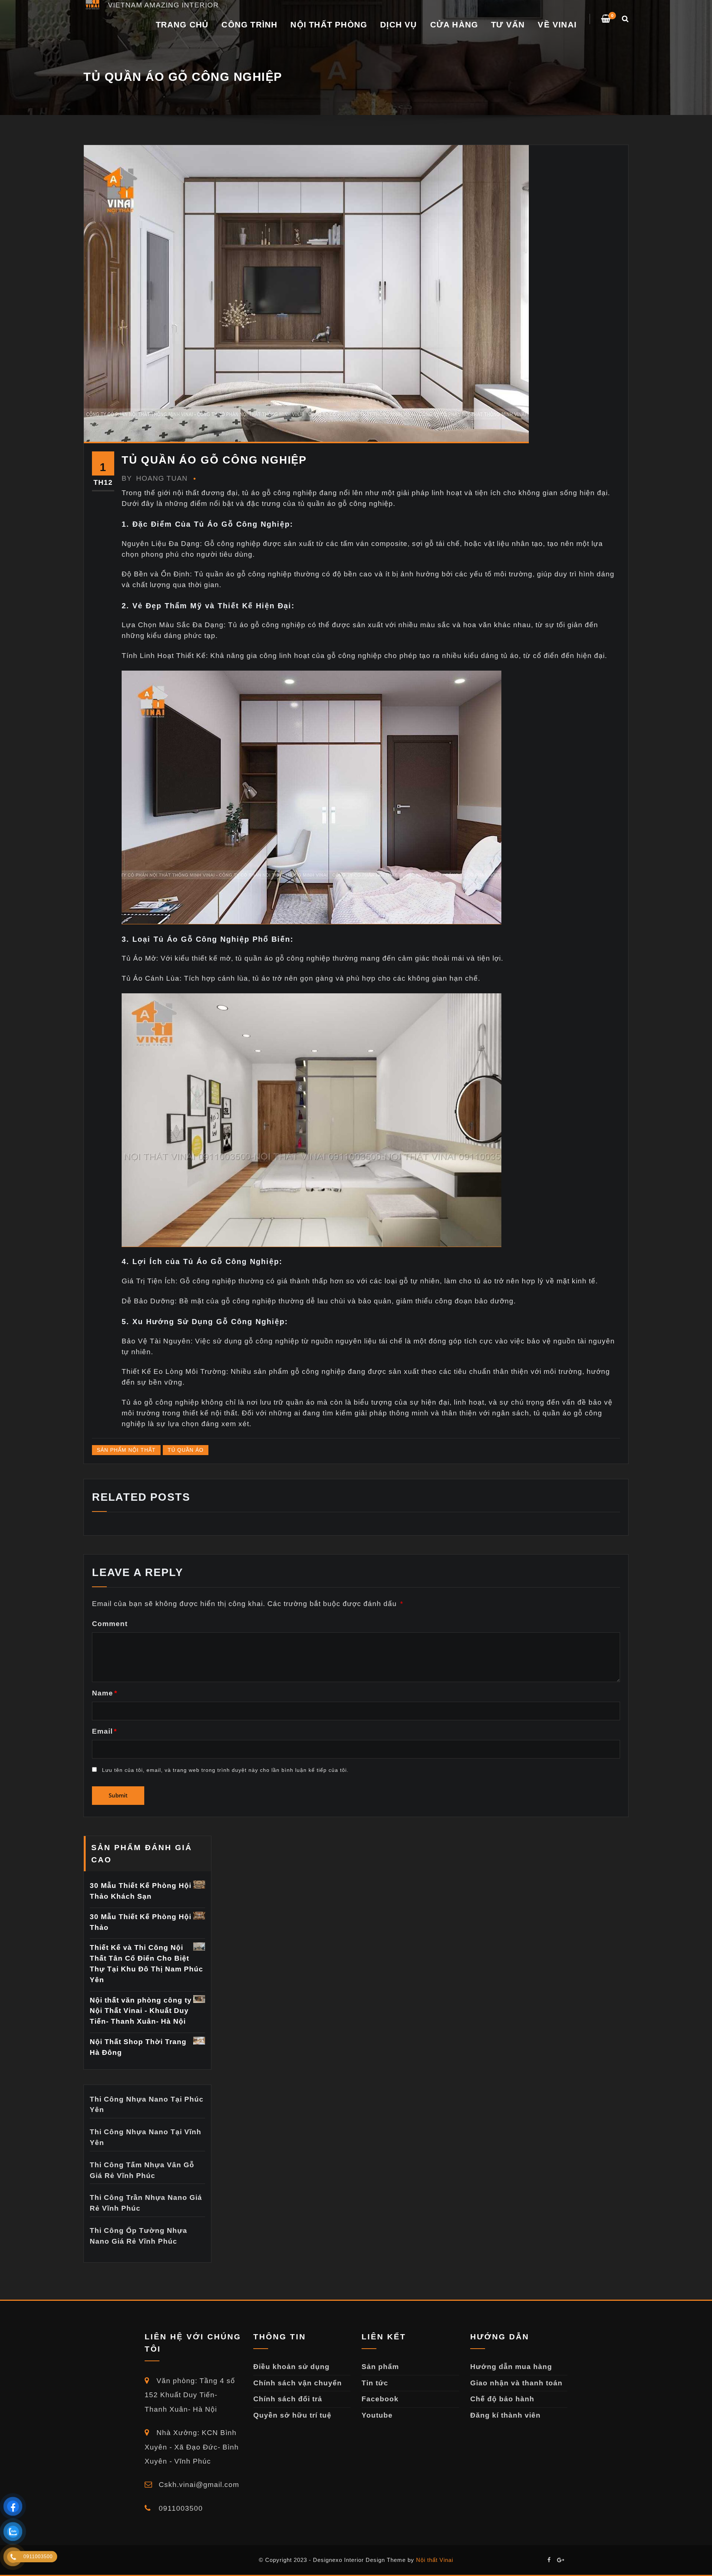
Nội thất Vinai (435, 2560)
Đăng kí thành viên (505, 2415)
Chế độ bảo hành (502, 2399)
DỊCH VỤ (398, 25)
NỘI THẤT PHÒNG (329, 25)
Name (105, 1693)
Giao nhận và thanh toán (516, 2383)
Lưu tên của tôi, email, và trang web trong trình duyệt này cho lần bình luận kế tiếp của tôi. (225, 1770)
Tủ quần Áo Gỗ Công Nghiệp (214, 460)
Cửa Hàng (454, 25)
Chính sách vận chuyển (298, 2383)
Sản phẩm (380, 2367)
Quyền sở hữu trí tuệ (292, 2415)
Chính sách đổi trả (288, 2399)
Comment (110, 1624)
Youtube (377, 2415)
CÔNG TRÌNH (249, 25)
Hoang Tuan (155, 478)
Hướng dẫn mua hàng (511, 2367)
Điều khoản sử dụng (291, 2367)
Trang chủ (182, 25)
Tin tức (375, 2383)
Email (104, 1731)
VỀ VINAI (557, 25)
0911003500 (180, 2508)
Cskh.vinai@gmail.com (198, 2485)
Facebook (380, 2399)
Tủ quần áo (186, 1450)
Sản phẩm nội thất (126, 1450)
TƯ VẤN (508, 25)
